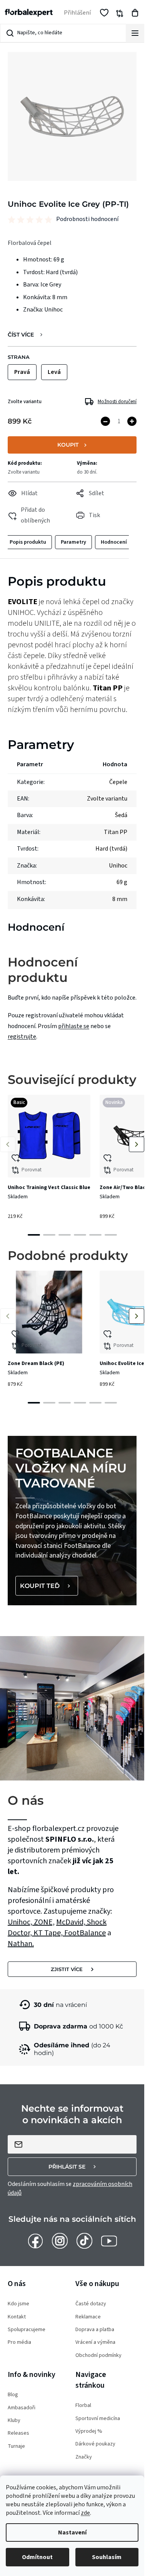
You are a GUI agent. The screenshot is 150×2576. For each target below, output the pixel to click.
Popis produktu (28, 542)
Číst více (21, 335)
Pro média (19, 2342)
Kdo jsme (18, 2304)
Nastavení (72, 2532)
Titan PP (116, 832)
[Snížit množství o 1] (105, 421)
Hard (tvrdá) (111, 849)
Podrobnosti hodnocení (87, 219)
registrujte (22, 1037)
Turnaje (16, 2446)
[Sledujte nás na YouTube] (109, 2241)
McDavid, (72, 1922)
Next (137, 1144)
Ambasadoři (22, 2408)
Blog (13, 2395)
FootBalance (85, 1933)
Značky (84, 2457)
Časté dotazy (91, 2304)
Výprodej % (89, 2431)
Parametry (73, 542)
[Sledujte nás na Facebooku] (35, 2241)
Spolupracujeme (27, 2330)
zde (85, 2513)
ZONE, (44, 1922)
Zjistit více (67, 1969)
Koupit (68, 445)
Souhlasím (107, 2557)
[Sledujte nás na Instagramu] (60, 2241)
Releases (18, 2433)
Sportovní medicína (98, 2419)
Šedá (121, 815)
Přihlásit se (67, 2167)
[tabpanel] (49, 1160)
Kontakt (17, 2317)
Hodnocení (114, 542)
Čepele (118, 782)
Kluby (14, 2421)
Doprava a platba (95, 2330)
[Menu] (135, 33)
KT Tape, (49, 1933)
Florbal (83, 2406)
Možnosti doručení (117, 402)
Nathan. (21, 1944)
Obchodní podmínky (98, 2356)
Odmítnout (37, 2557)
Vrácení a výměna (95, 2342)
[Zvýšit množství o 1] (132, 421)
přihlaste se (74, 1026)
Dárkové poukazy (95, 2444)
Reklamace (88, 2317)
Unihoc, (21, 1922)
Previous (8, 1144)
